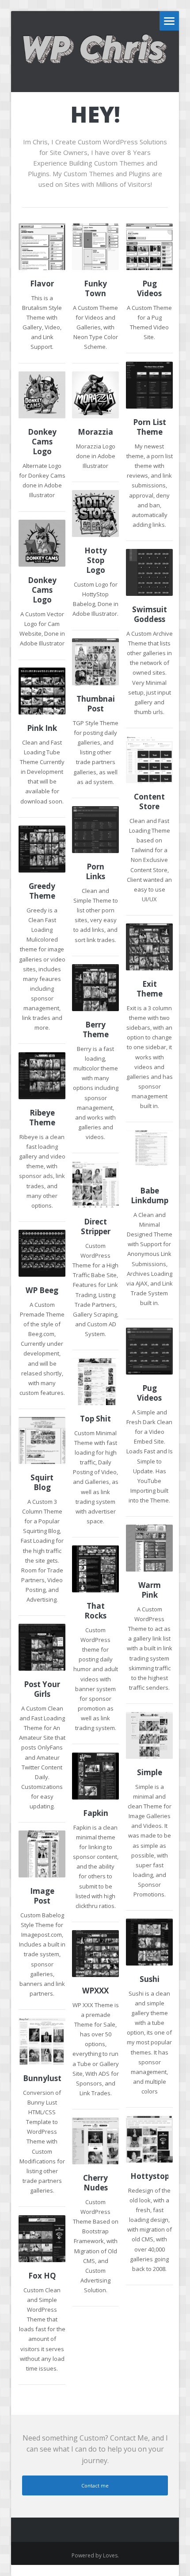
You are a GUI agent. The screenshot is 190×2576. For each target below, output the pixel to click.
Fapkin (96, 1813)
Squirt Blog (42, 1483)
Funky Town (95, 289)
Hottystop (149, 2176)
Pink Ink (42, 728)
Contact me (95, 2485)
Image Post (42, 1896)
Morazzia (95, 432)
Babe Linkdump (150, 1196)
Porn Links (95, 872)
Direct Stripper (96, 1227)
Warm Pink (150, 1590)
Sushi (150, 1979)
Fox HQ (42, 2276)
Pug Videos (149, 289)
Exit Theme (150, 989)
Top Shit (95, 1419)
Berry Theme (96, 1030)
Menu (169, 21)
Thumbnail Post (95, 704)
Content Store (149, 802)
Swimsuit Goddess (150, 614)
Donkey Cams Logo (42, 442)
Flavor (42, 284)
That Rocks (95, 1611)
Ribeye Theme (42, 1118)
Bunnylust (42, 2078)
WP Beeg (42, 1290)
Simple (150, 1773)
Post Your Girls (42, 1689)
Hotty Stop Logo (96, 560)
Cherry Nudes (95, 2183)
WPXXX (95, 1991)
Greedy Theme (42, 891)
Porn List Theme (150, 427)
